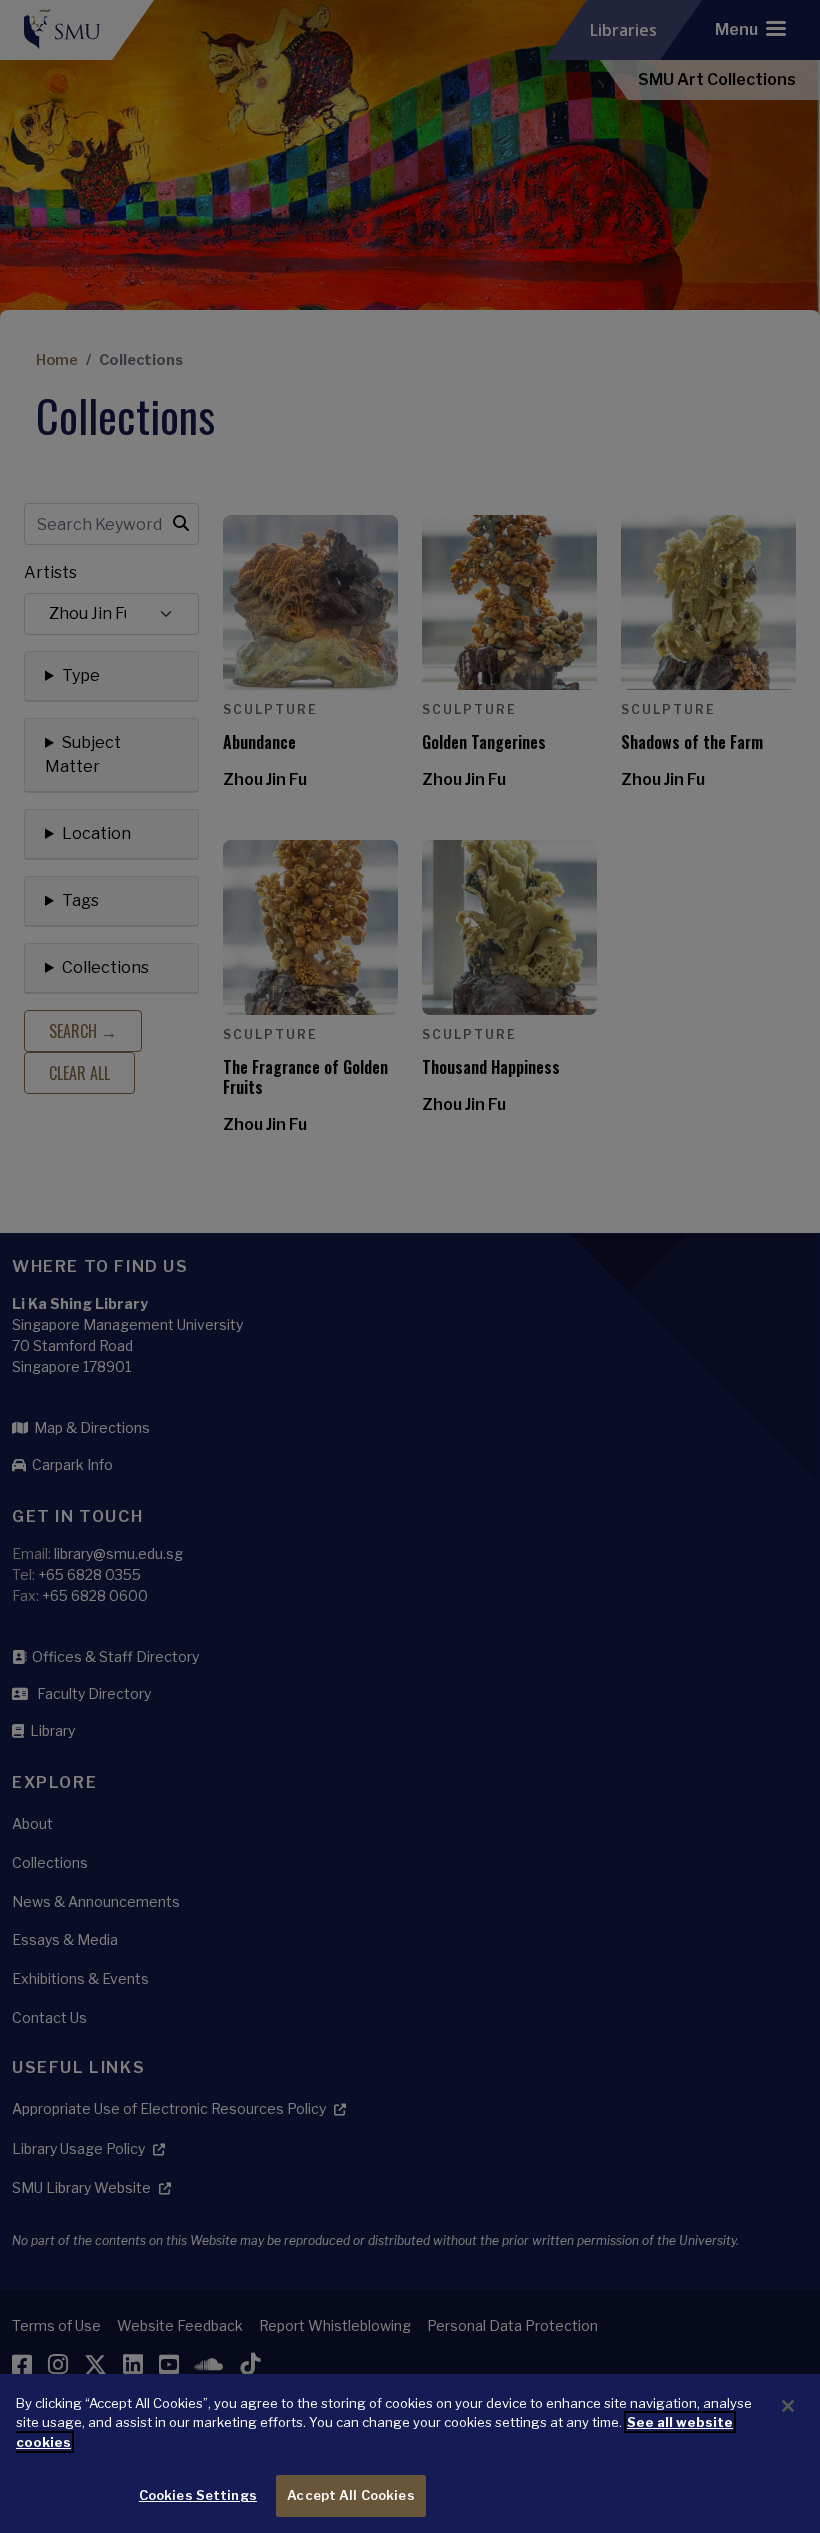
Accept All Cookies (350, 2495)
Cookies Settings (198, 2495)
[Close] (788, 2406)
